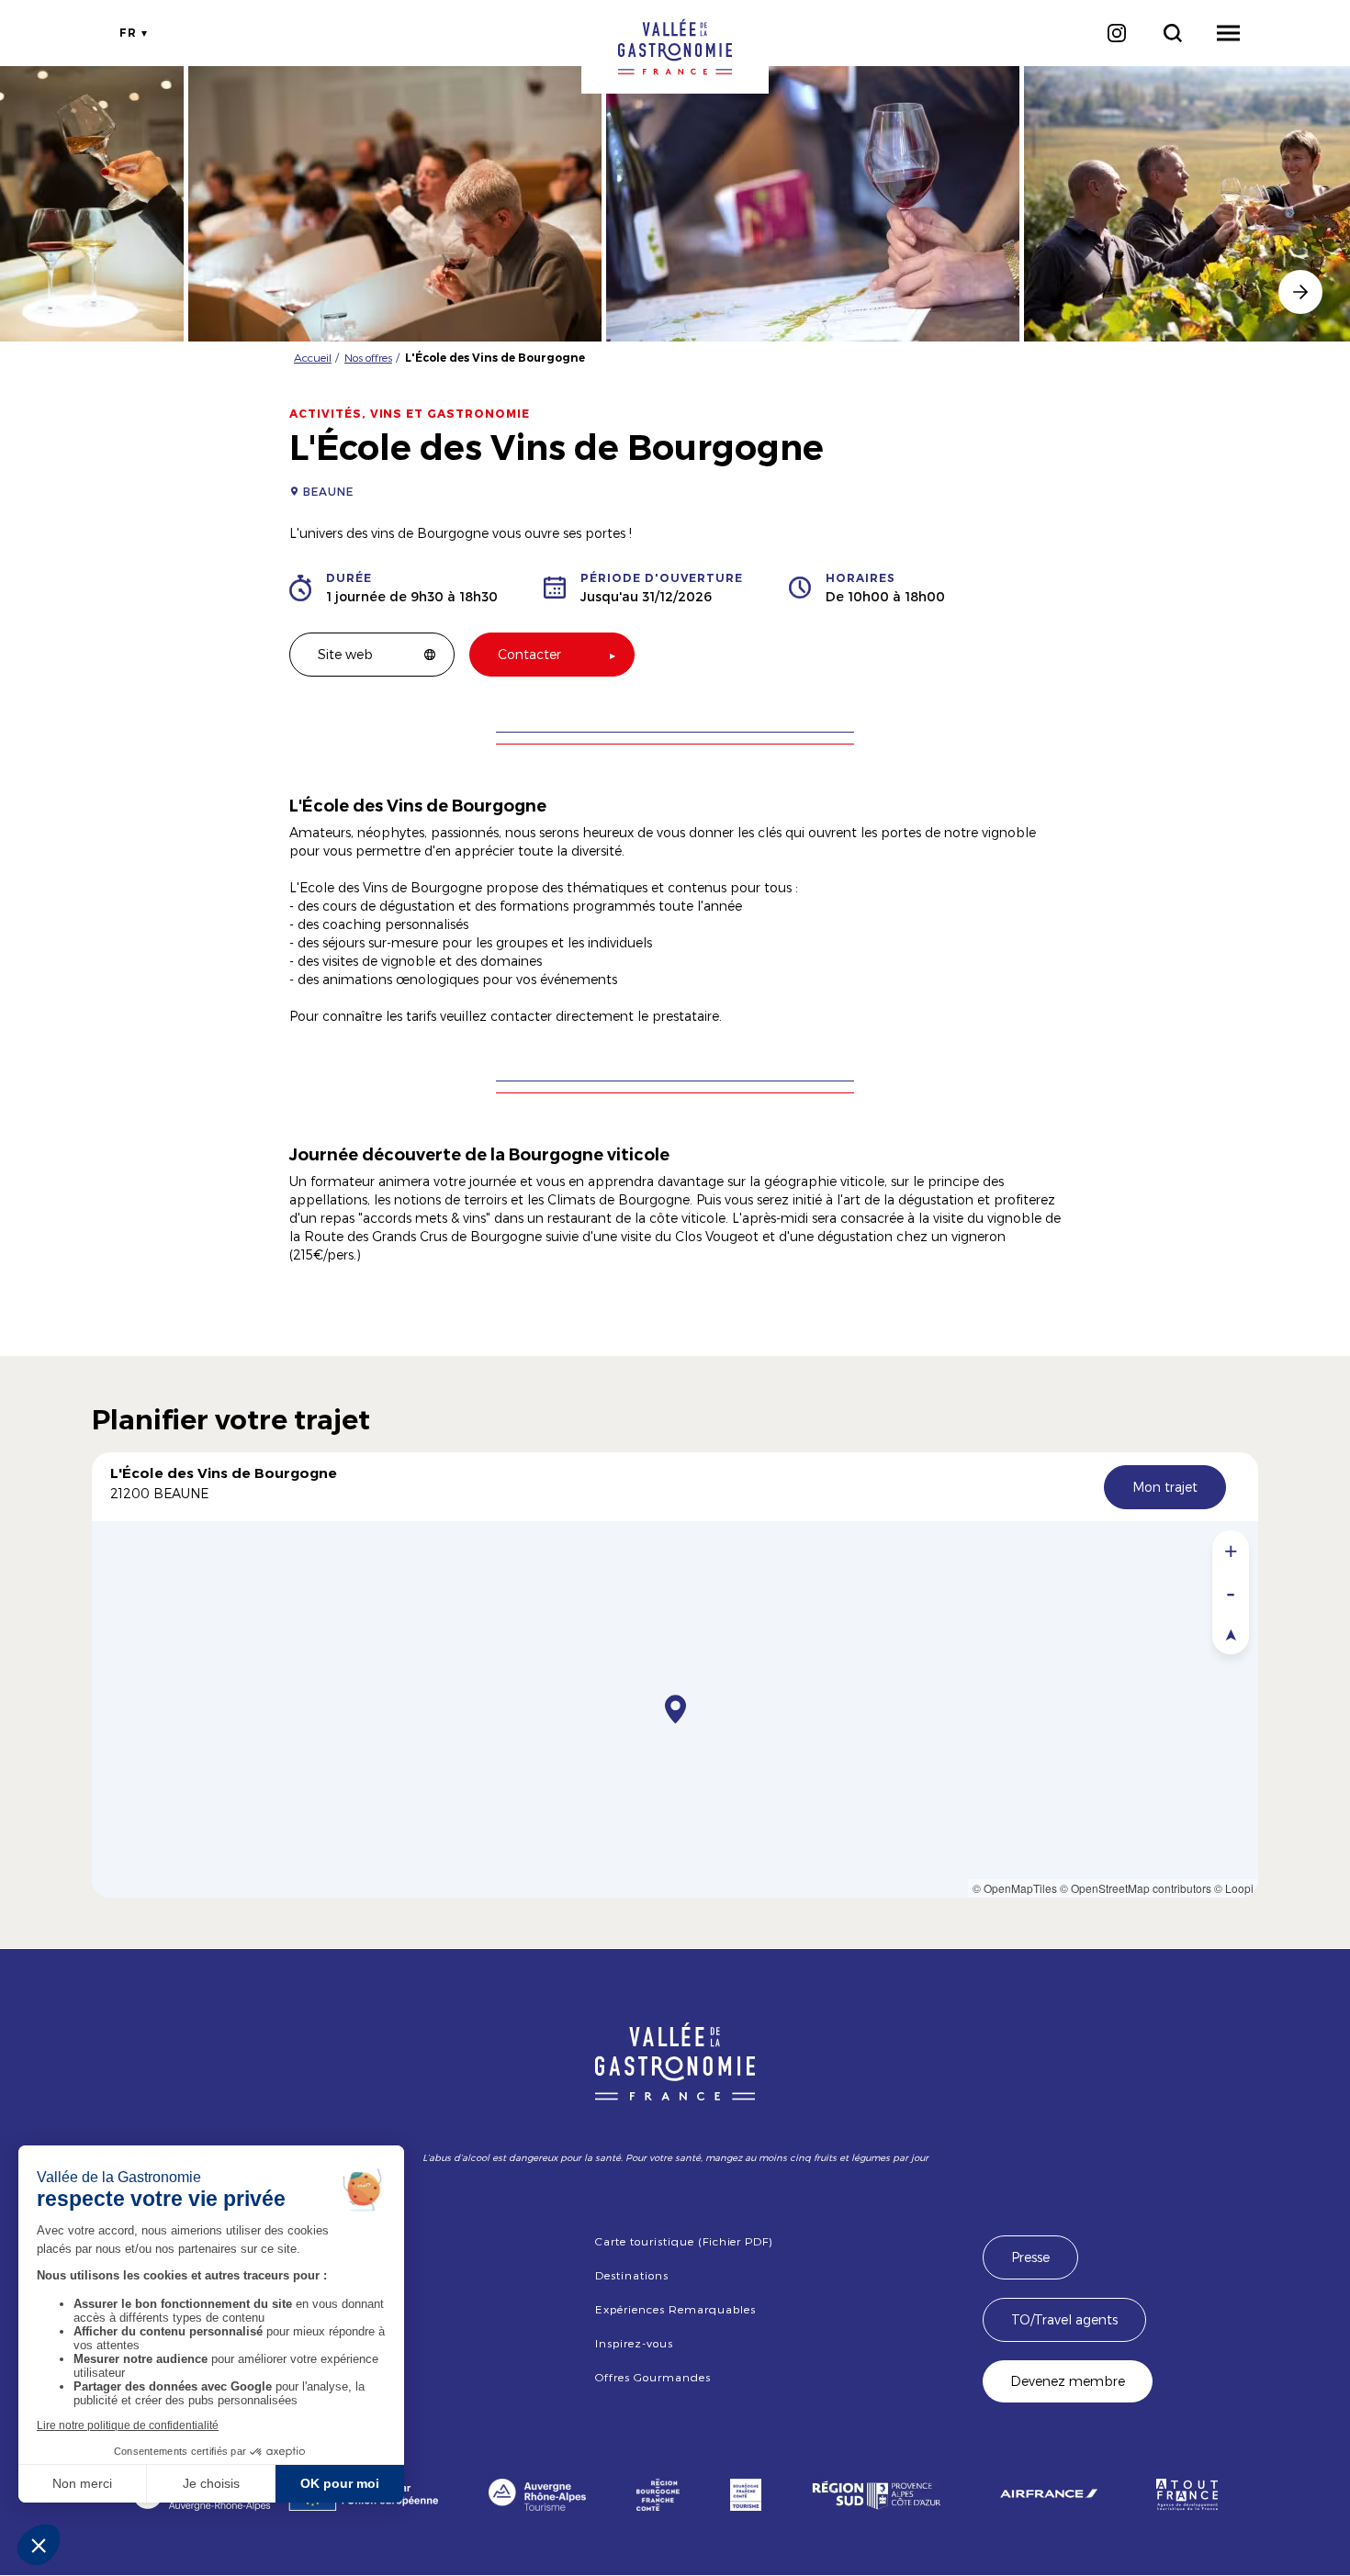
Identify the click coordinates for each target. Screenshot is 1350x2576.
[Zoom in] (1231, 1551)
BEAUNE (328, 491)
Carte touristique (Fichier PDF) (684, 2241)
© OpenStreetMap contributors (1136, 1888)
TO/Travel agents (1064, 2319)
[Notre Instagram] (1116, 33)
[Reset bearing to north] (1231, 1634)
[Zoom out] (1231, 1592)
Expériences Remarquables (675, 2309)
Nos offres (368, 357)
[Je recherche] (1172, 33)
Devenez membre (1068, 2381)
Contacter (529, 654)
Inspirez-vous (634, 2343)
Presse (1030, 2257)
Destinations (632, 2275)
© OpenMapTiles (1015, 1888)
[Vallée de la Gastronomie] (675, 47)
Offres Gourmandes (652, 2377)
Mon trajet (1165, 1487)
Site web (345, 654)
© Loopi (1234, 1888)
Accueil (313, 357)
